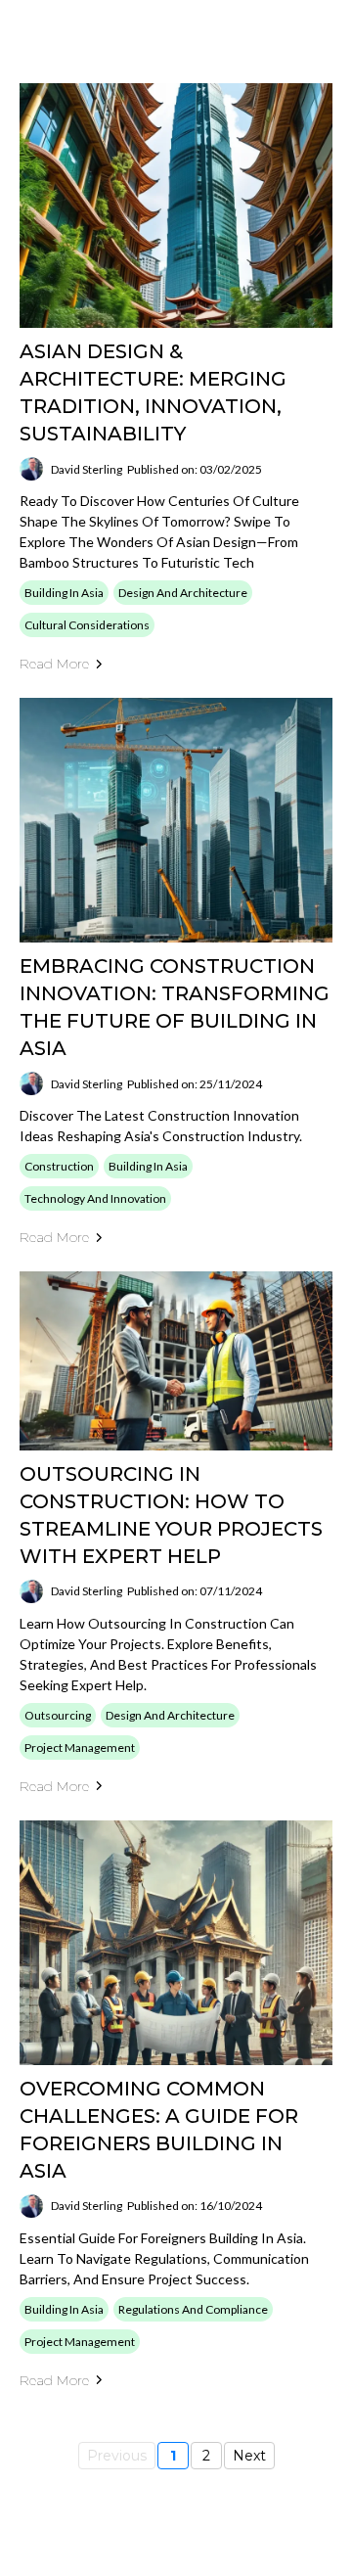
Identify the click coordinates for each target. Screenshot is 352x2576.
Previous (117, 2456)
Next (249, 2456)
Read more (54, 664)
